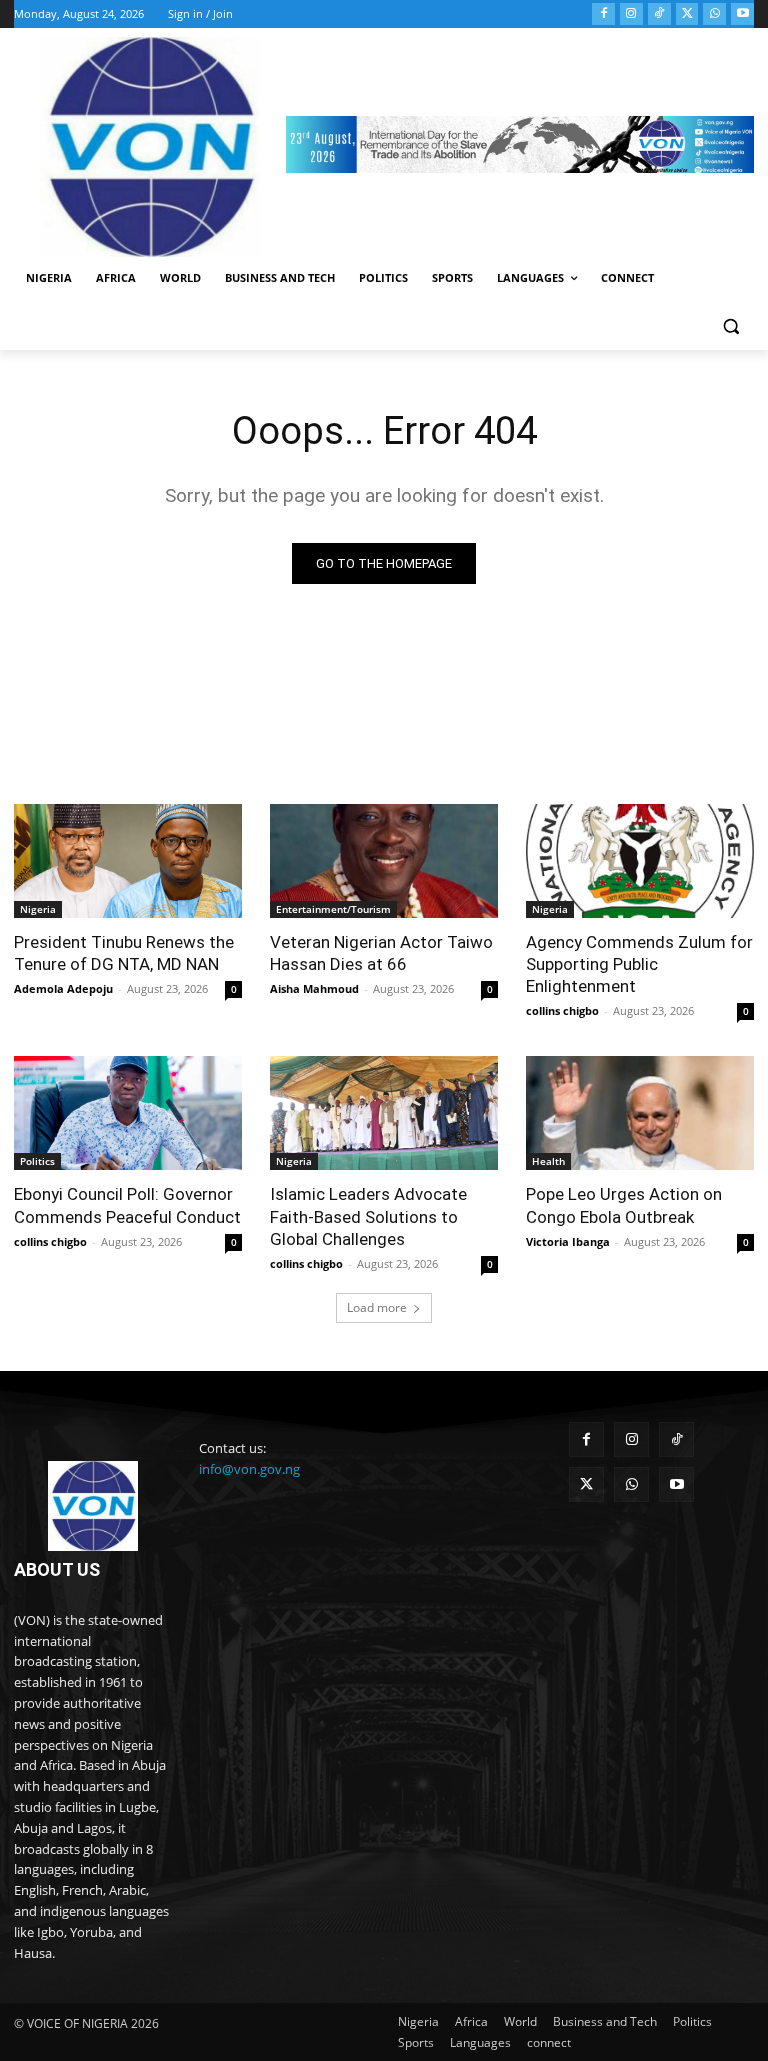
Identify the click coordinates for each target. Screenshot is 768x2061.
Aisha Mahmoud (314, 988)
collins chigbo (562, 1010)
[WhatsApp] (714, 14)
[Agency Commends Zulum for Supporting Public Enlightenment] (640, 861)
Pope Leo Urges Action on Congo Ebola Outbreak (624, 1205)
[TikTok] (659, 14)
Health (548, 1161)
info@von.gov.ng (249, 1469)
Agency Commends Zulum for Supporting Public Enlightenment (639, 964)
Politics (37, 1161)
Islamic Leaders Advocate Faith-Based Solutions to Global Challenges (368, 1216)
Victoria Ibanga (568, 1241)
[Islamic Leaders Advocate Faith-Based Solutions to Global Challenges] (384, 1113)
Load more (377, 1307)
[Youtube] (742, 14)
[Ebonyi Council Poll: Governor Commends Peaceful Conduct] (128, 1113)
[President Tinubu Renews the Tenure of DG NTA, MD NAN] (128, 861)
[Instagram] (631, 14)
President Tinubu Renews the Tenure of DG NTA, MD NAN (124, 953)
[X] (687, 14)
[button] (730, 326)
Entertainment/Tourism (333, 909)
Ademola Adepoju (63, 988)
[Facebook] (603, 14)
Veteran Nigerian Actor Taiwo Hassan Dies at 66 (381, 953)
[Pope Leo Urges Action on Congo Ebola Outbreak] (640, 1113)
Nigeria (38, 909)
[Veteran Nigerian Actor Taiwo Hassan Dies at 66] (384, 861)
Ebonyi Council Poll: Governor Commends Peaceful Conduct (127, 1205)
